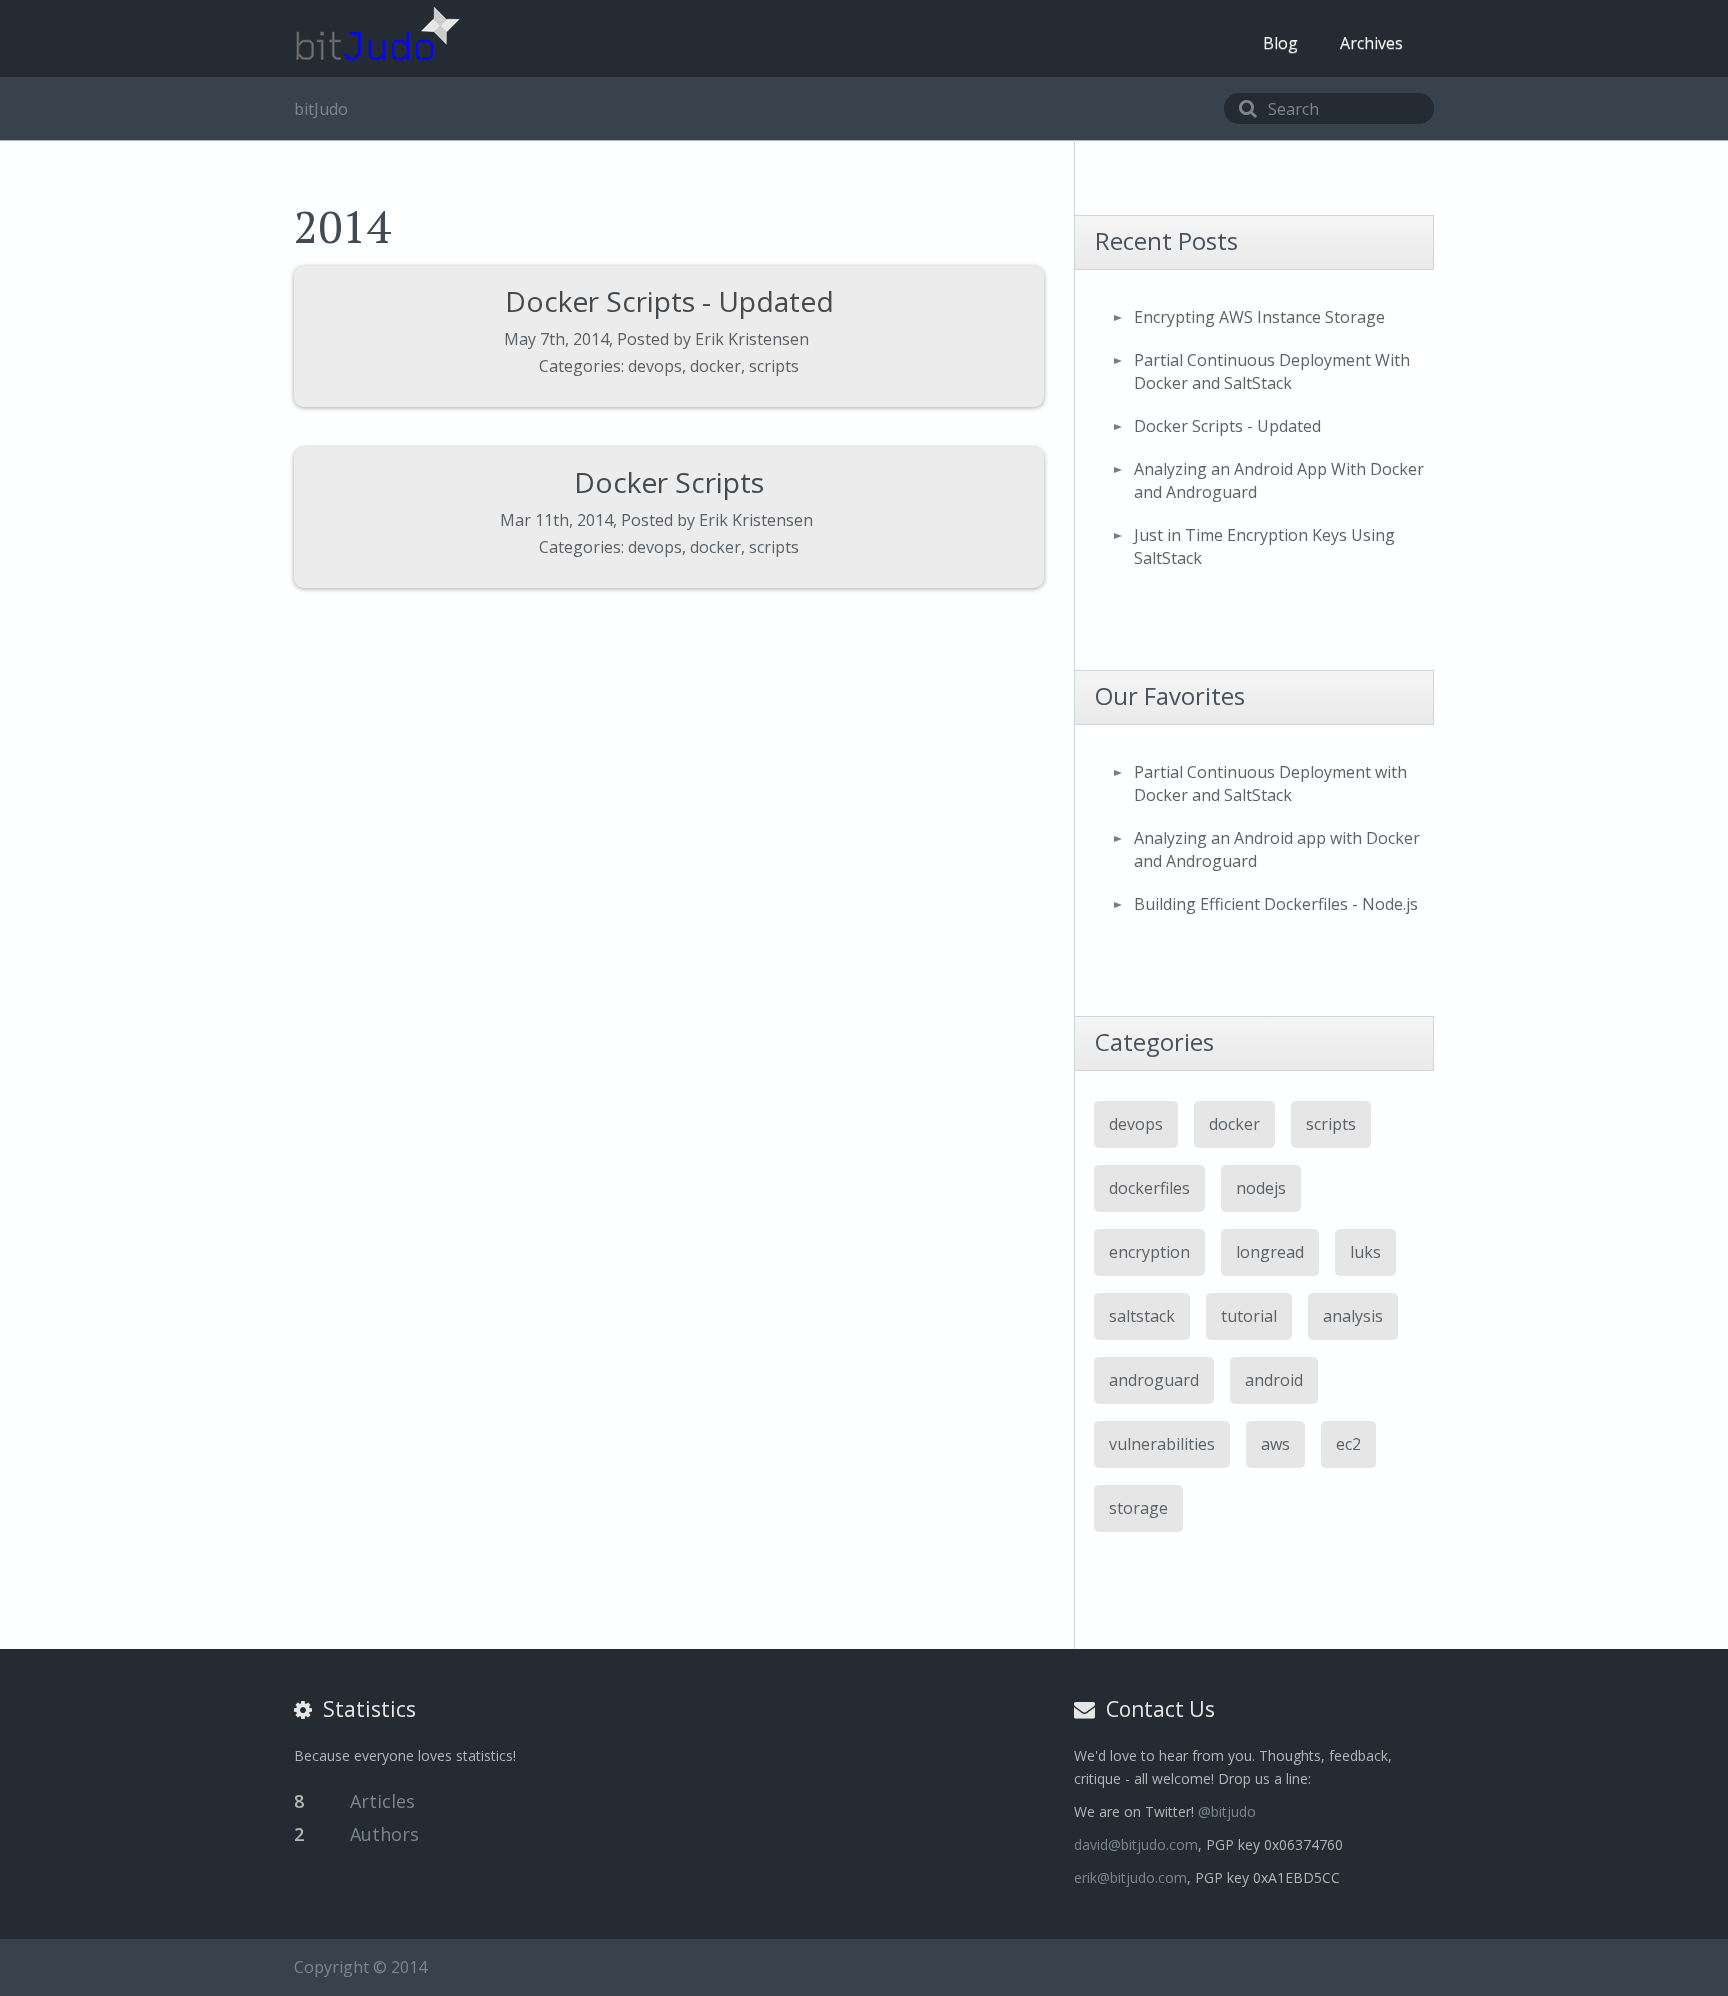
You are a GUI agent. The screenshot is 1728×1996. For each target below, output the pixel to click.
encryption (1149, 1252)
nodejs (1261, 1188)
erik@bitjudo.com (1130, 1877)
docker (715, 366)
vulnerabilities (1162, 1444)
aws (1275, 1444)
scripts (774, 366)
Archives (1371, 43)
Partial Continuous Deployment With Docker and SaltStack (1272, 371)
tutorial (1249, 1316)
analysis (1353, 1316)
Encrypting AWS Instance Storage (1259, 317)
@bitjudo (1227, 1811)
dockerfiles (1149, 1188)
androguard (1154, 1380)
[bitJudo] (377, 33)
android (1274, 1380)
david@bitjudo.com (1136, 1844)
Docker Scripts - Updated (669, 301)
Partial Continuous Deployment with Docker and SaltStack (1270, 783)
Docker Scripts (669, 482)
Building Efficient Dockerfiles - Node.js (1276, 904)
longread (1270, 1252)
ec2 (1348, 1444)
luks (1365, 1252)
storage (1138, 1508)
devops (655, 366)
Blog (1280, 43)
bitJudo (321, 109)
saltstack (1142, 1316)
